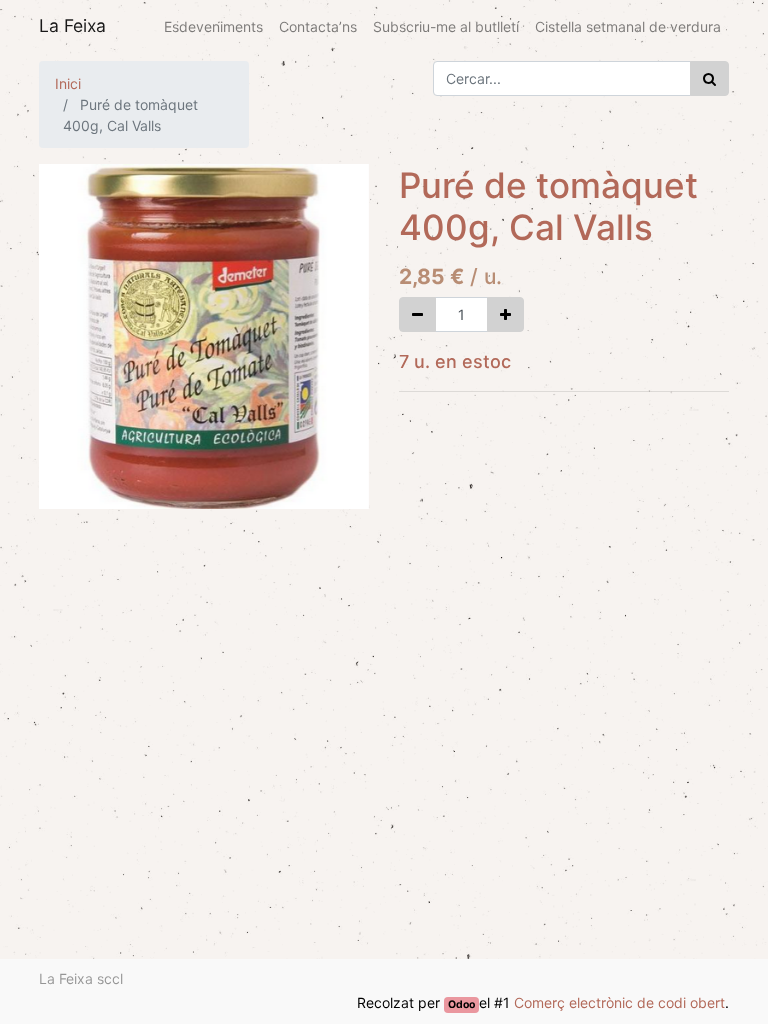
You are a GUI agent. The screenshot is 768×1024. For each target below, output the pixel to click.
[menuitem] (213, 26)
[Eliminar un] (417, 314)
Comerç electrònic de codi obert (619, 1002)
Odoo (461, 1004)
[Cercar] (709, 78)
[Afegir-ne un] (505, 314)
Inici (68, 83)
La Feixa (72, 25)
